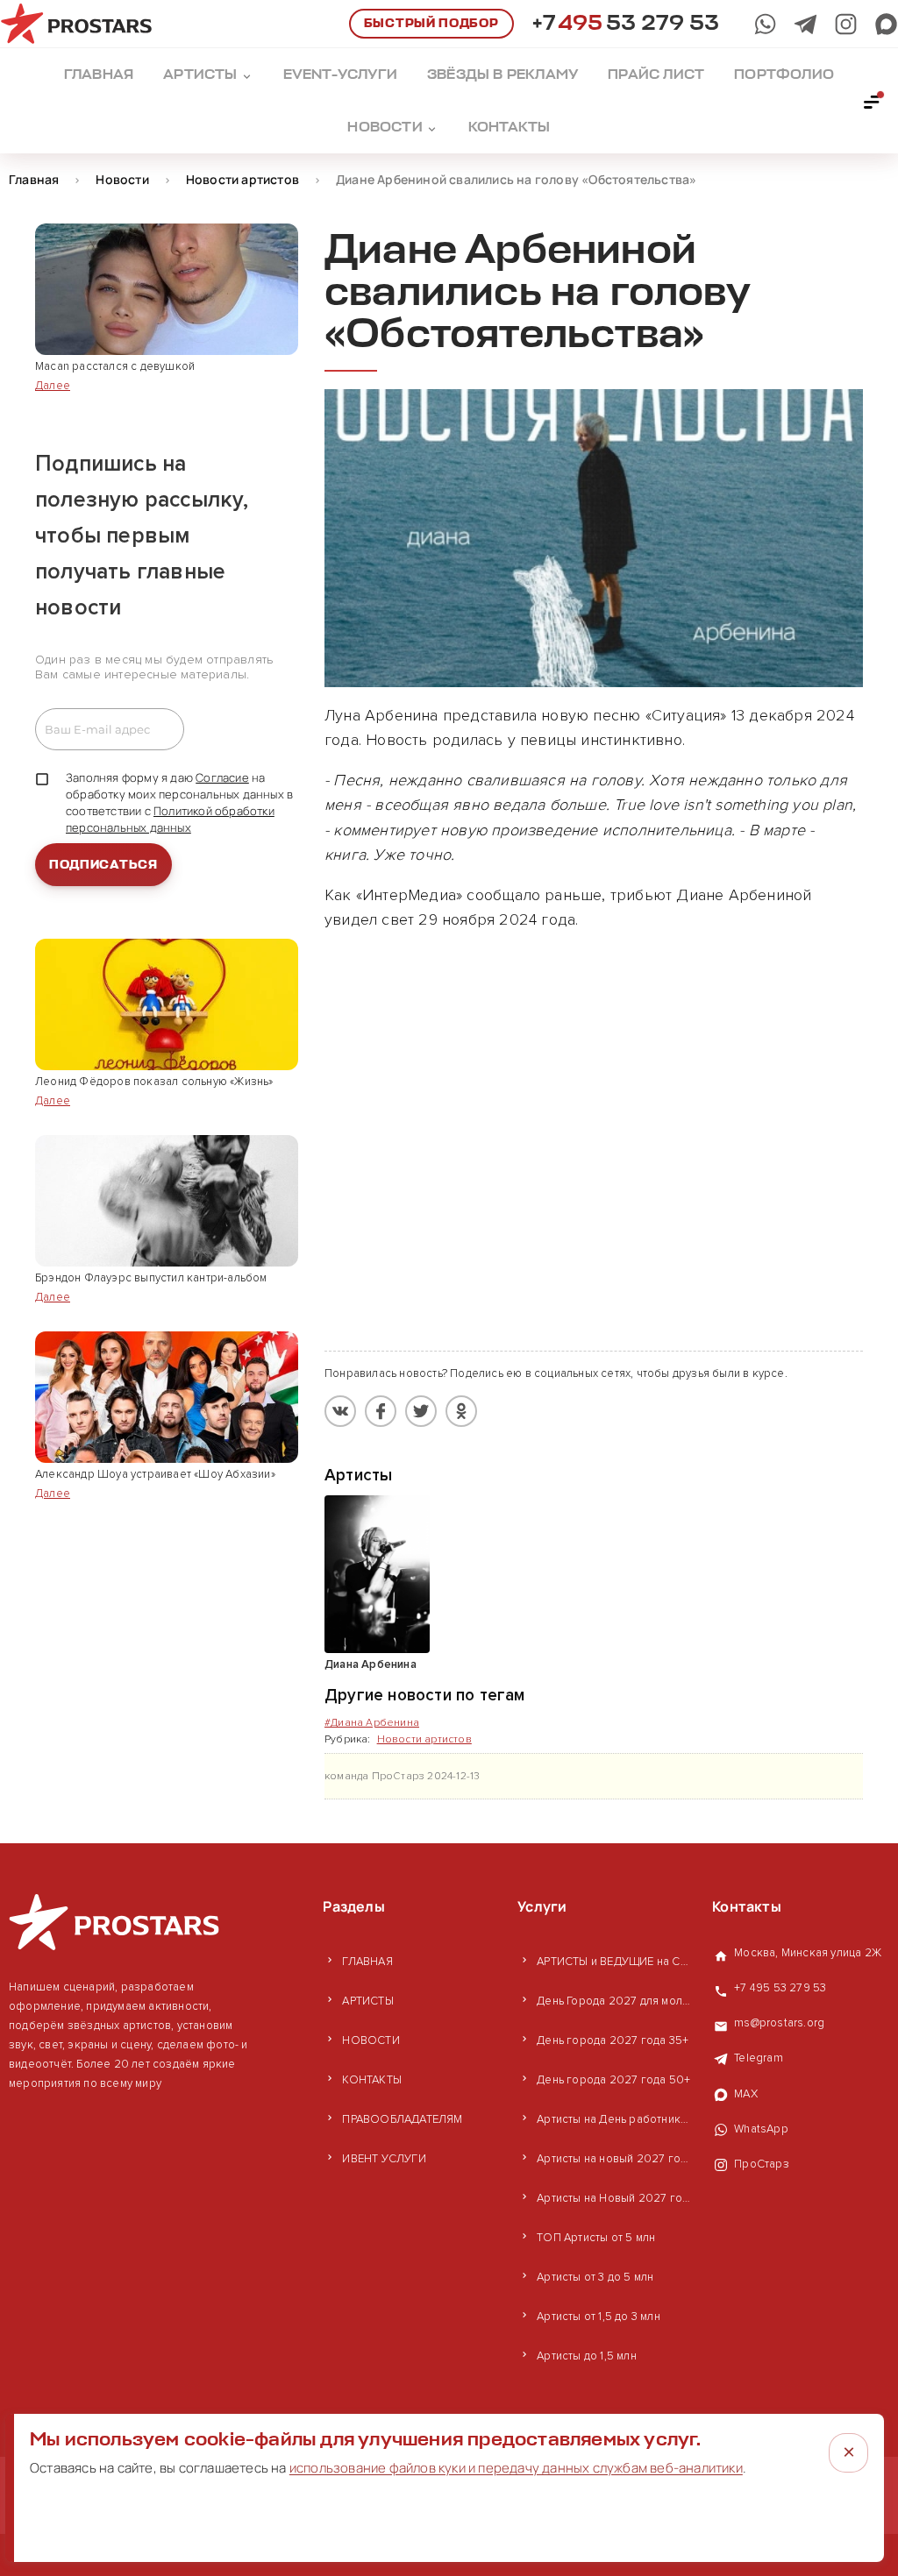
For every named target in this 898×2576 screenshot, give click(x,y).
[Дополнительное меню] (873, 101)
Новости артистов (424, 1739)
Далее (53, 386)
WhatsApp (761, 2129)
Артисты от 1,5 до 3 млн (599, 2317)
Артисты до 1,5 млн (587, 2356)
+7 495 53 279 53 (780, 1988)
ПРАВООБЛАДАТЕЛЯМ (402, 2119)
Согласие (222, 777)
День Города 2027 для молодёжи (616, 2001)
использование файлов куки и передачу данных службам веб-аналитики (516, 2468)
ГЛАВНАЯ (367, 1962)
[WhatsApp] (765, 24)
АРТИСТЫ (367, 2001)
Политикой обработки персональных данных (170, 819)
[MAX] (886, 24)
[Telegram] (805, 24)
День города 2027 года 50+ (613, 2080)
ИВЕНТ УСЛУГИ (384, 2159)
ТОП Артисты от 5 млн (596, 2238)
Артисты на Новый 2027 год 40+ (616, 2198)
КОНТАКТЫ (372, 2080)
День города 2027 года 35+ (613, 2040)
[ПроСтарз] (846, 24)
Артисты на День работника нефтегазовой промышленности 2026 (616, 2119)
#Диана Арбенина (372, 1723)
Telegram (759, 2058)
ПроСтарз (762, 2164)
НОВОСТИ (371, 2040)
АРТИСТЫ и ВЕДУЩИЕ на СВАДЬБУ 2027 (616, 1962)
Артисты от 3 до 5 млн (595, 2277)
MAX (746, 2094)
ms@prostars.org (779, 2023)
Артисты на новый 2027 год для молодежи (616, 2159)
